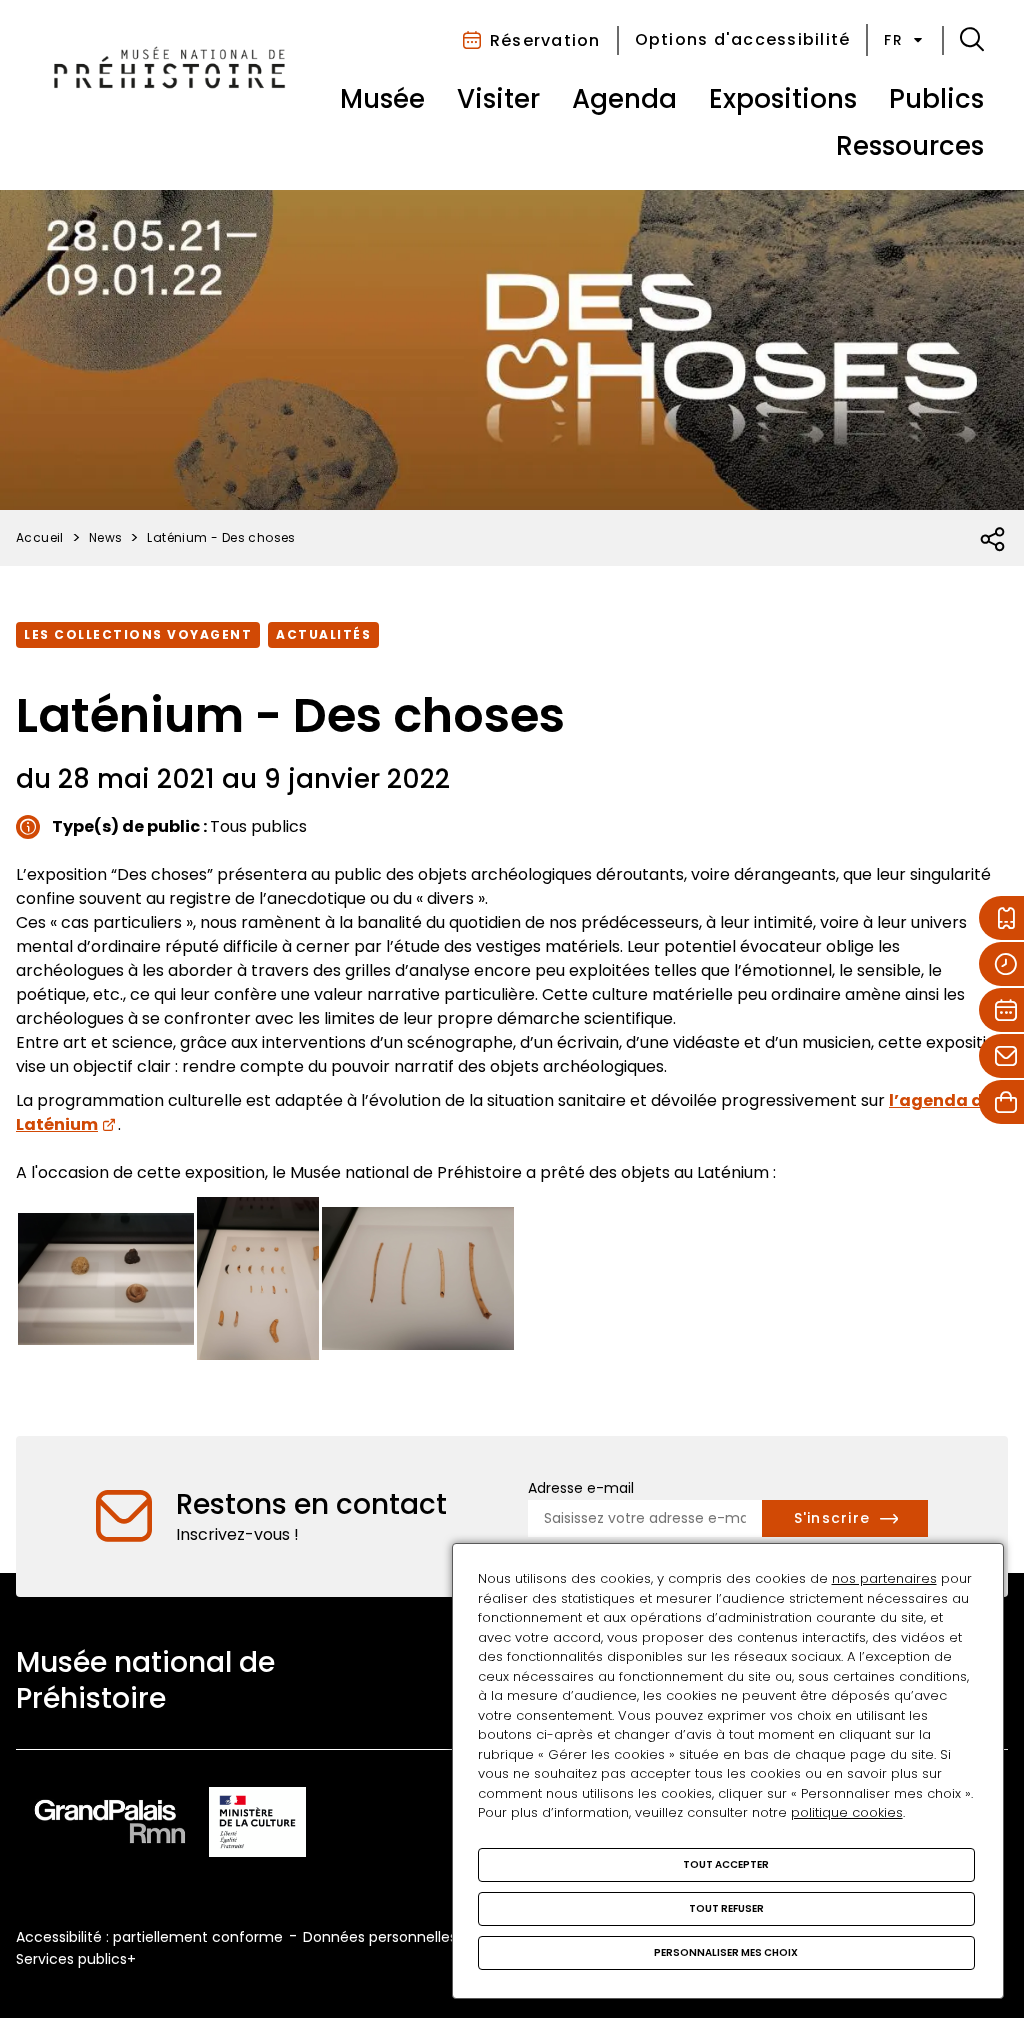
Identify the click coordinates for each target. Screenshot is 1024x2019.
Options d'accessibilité (743, 39)
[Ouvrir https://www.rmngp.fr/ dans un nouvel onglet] (110, 1825)
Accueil (40, 537)
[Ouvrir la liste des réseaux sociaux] (993, 540)
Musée (382, 99)
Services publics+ (76, 1959)
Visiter (498, 99)
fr (893, 40)
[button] (972, 40)
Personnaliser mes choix (726, 1952)
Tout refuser (726, 1908)
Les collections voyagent (138, 634)
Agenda (624, 99)
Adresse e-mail (581, 1488)
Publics (936, 99)
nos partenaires (884, 1578)
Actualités (323, 634)
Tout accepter (726, 1864)
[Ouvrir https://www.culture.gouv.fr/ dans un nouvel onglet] (258, 1825)
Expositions (783, 99)
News (106, 537)
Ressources (910, 146)
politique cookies (847, 1812)
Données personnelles (380, 1937)
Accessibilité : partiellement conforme (149, 1937)
